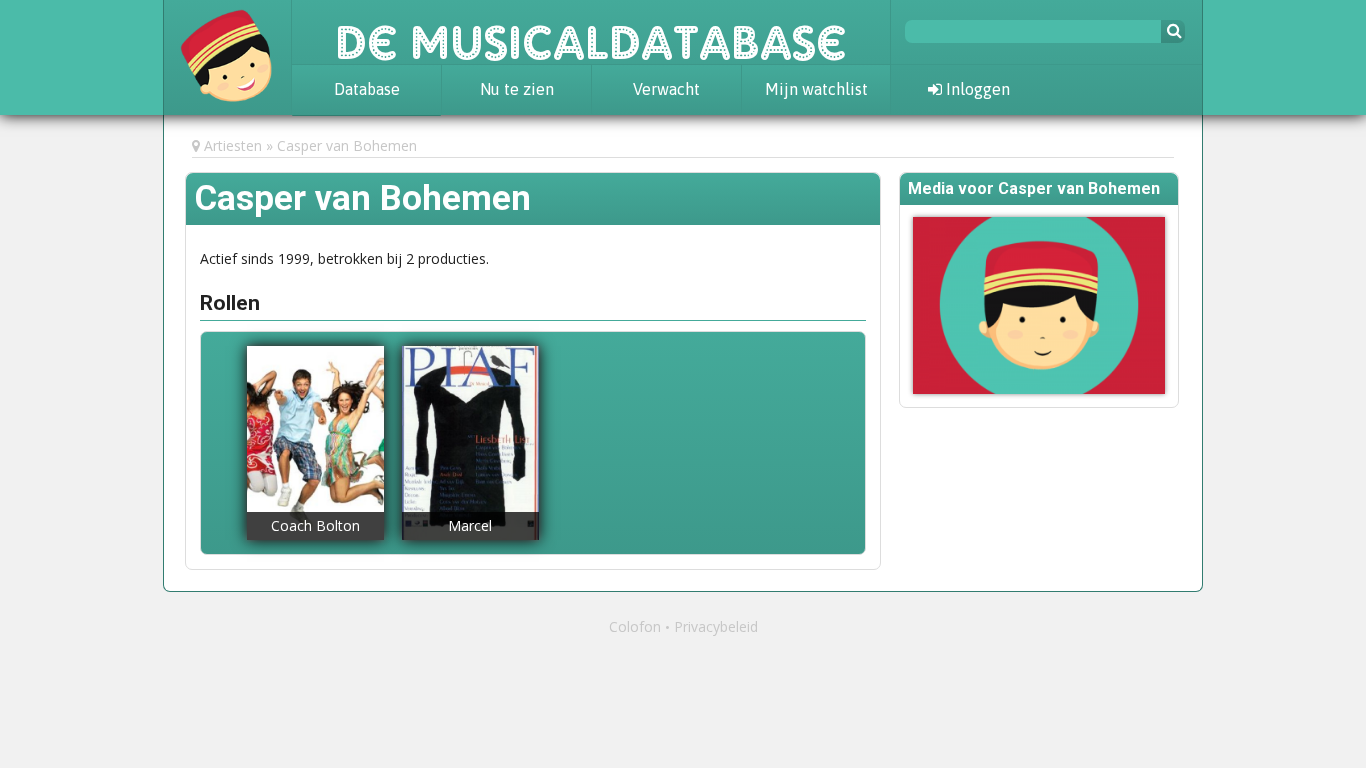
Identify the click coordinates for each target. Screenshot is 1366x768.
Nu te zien (517, 89)
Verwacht (666, 89)
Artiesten (233, 145)
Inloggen (976, 89)
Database (367, 89)
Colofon (635, 626)
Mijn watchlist (816, 89)
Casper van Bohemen (347, 145)
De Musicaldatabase (591, 32)
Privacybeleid (716, 626)
